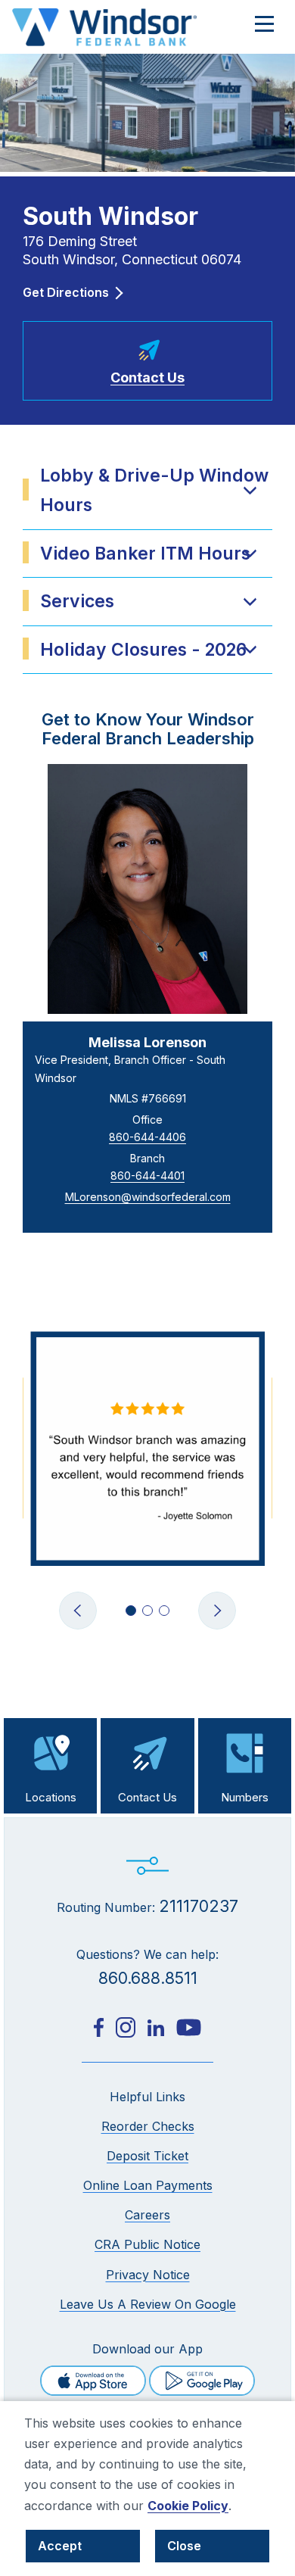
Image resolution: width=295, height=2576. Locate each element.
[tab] (131, 1611)
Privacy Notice (148, 2275)
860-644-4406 (147, 1137)
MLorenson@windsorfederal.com (148, 1197)
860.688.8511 (148, 1978)
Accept (60, 2546)
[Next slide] (217, 1611)
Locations (51, 1797)
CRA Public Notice (147, 2244)
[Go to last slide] (78, 1611)
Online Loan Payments (148, 2185)
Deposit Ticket (147, 2156)
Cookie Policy (188, 2506)
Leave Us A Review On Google (148, 2304)
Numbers (245, 1797)
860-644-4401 (147, 1176)
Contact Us (147, 1797)
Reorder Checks (148, 2126)
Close (184, 2546)
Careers (147, 2215)
